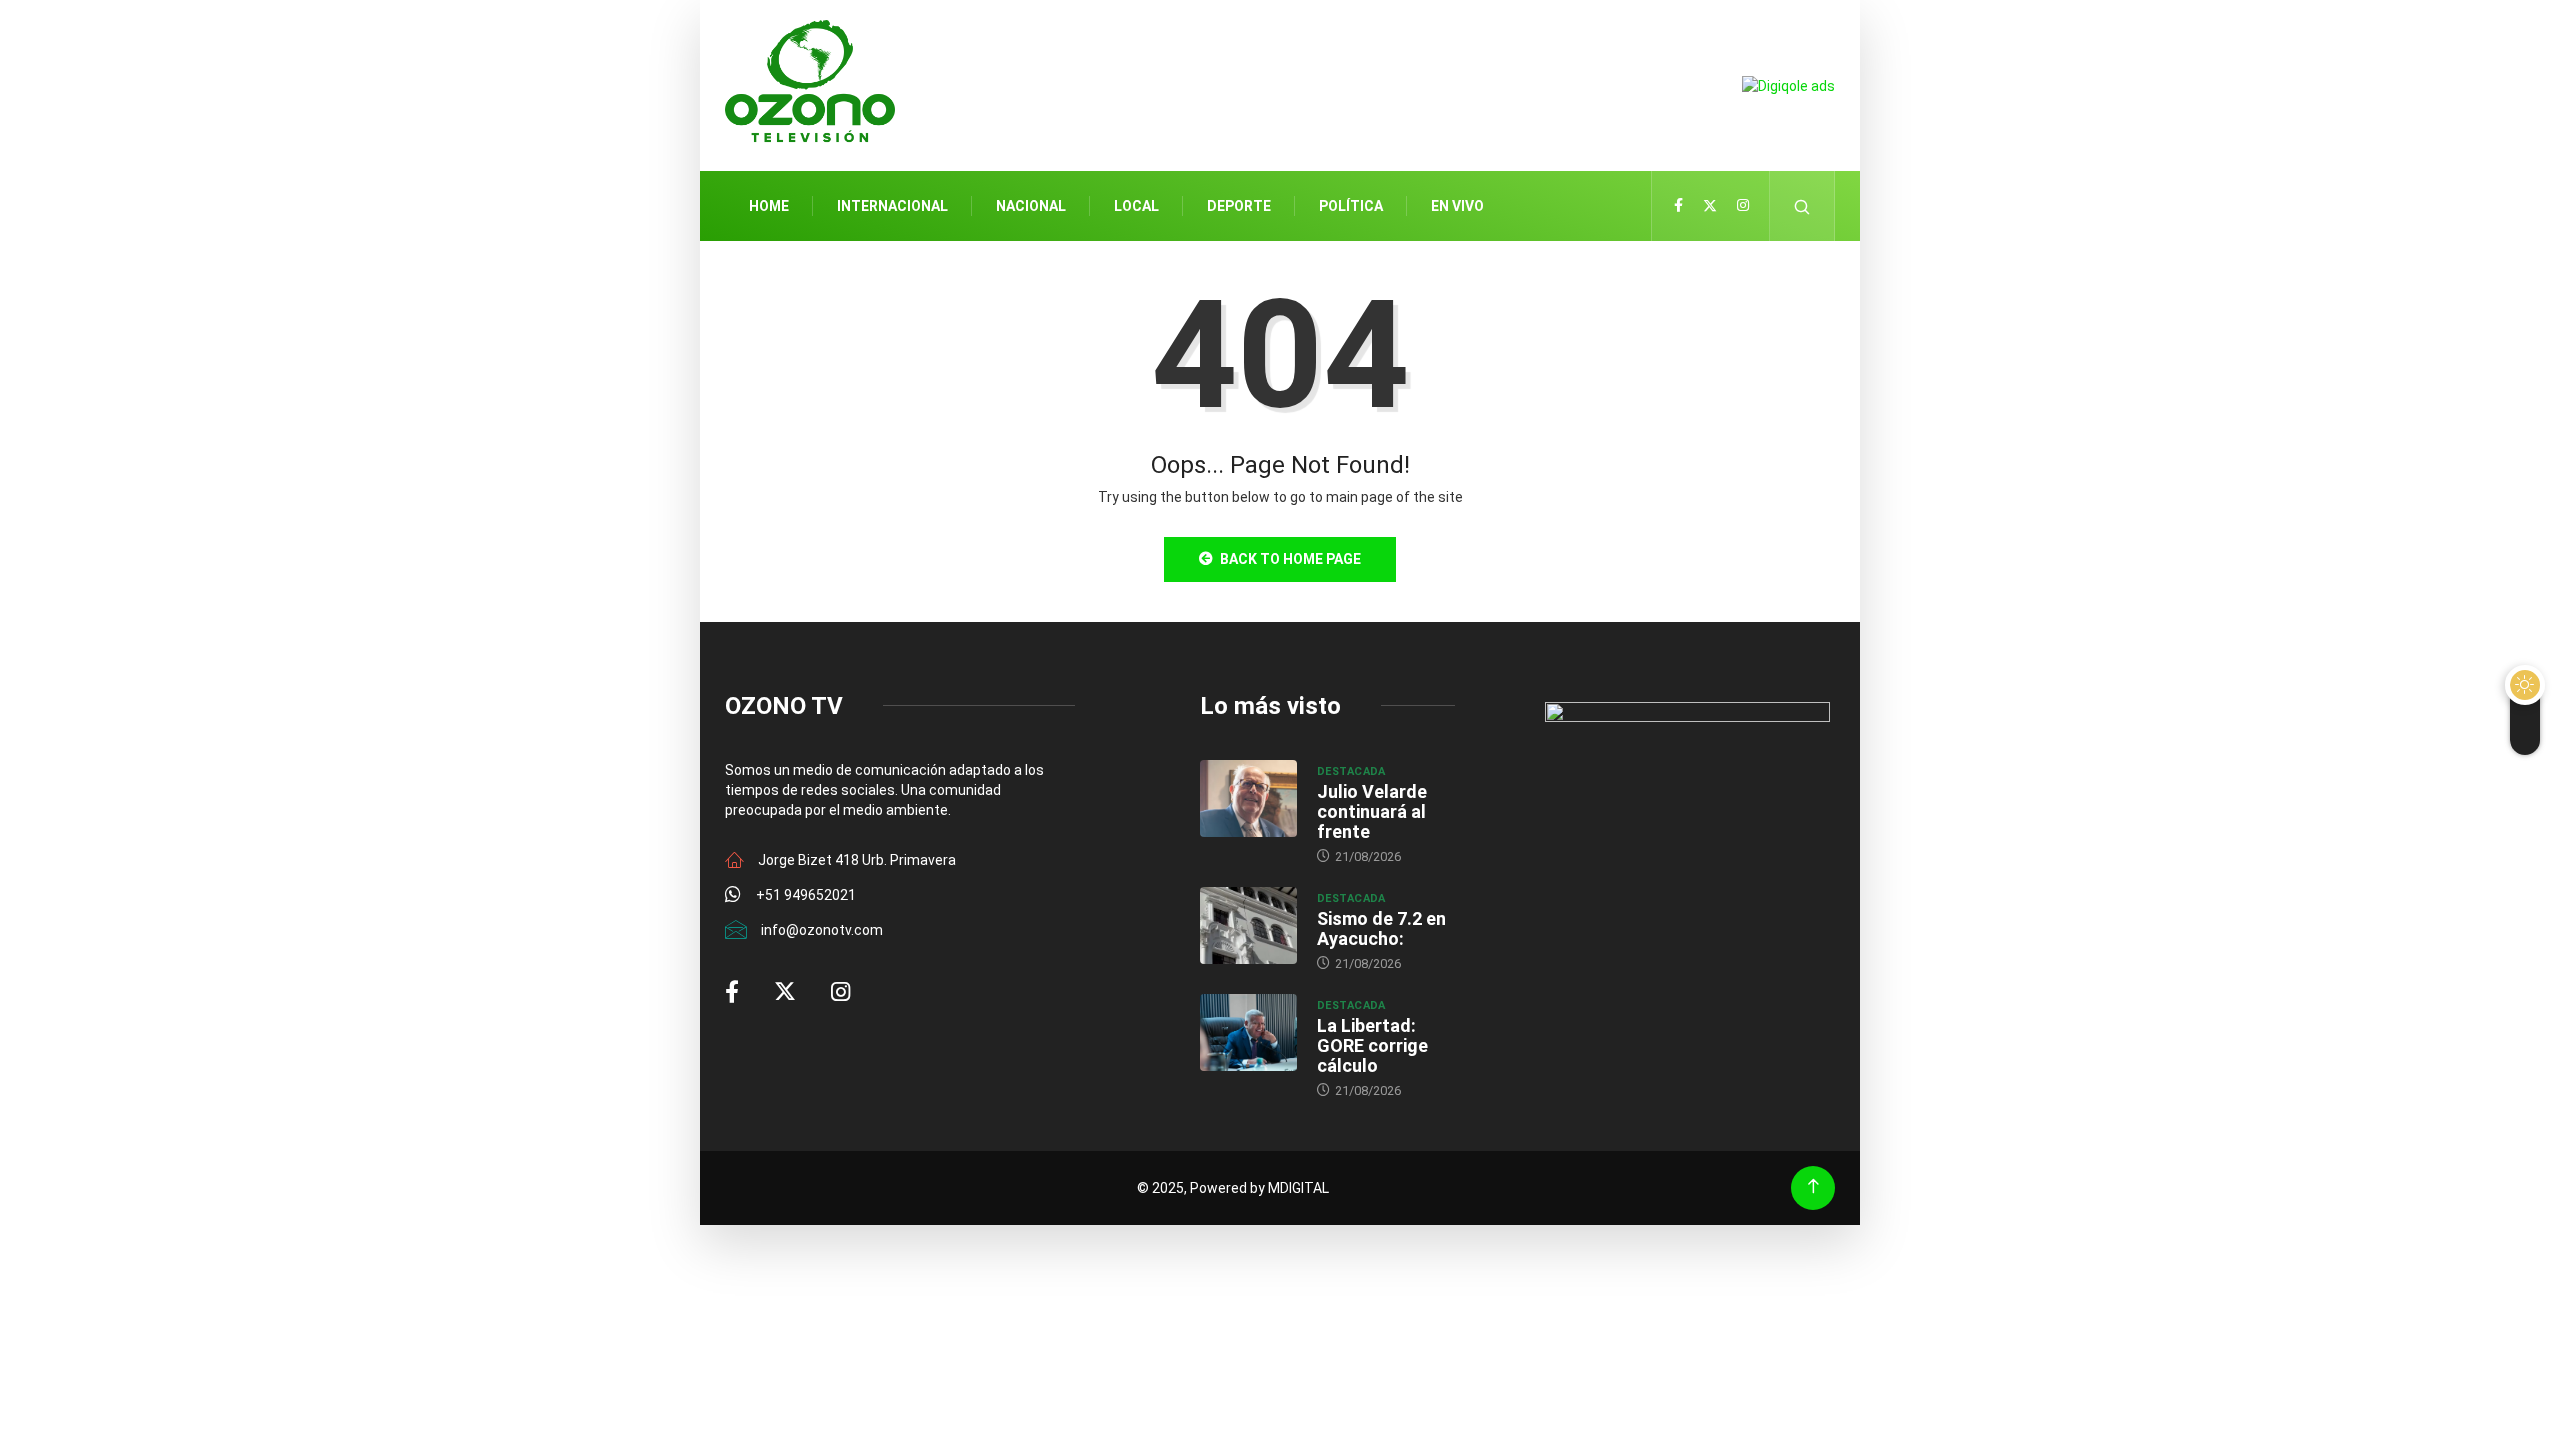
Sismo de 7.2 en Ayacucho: (1381, 928)
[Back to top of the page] (1813, 1186)
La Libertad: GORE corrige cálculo (1372, 1045)
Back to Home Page (1290, 559)
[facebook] (1678, 206)
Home (769, 206)
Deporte (1239, 206)
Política (1351, 206)
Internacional (892, 206)
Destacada (1351, 771)
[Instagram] (1743, 206)
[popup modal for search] (1802, 206)
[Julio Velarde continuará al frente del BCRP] (1248, 799)
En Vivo (1457, 206)
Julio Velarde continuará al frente (1372, 811)
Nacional (1031, 206)
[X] (1710, 206)
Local (1136, 206)
